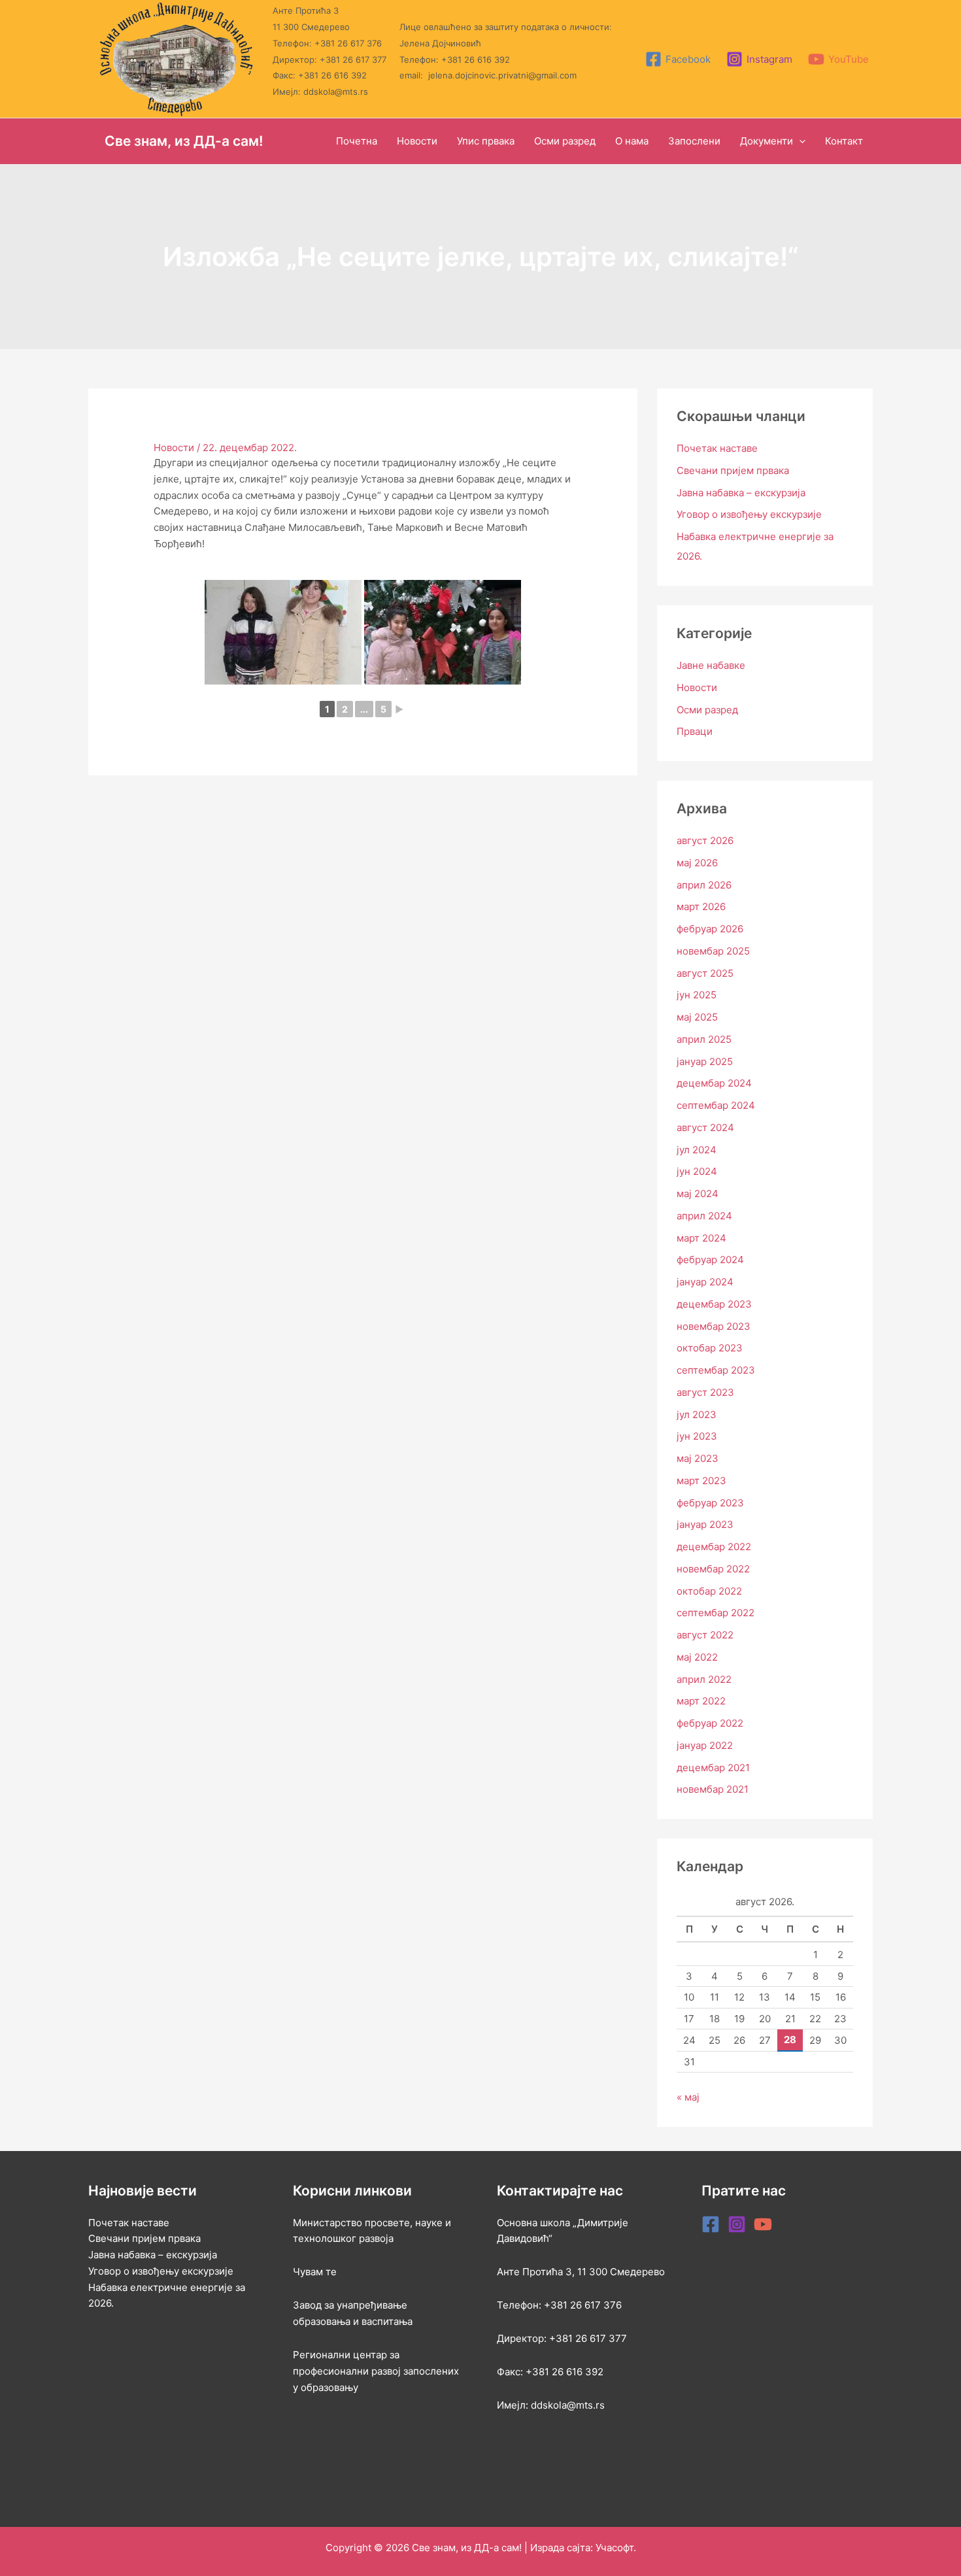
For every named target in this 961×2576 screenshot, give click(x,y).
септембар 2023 (716, 1370)
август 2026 (705, 840)
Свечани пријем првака (733, 470)
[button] (799, 141)
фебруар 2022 (710, 1723)
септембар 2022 (716, 1613)
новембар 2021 (713, 1789)
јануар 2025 (705, 1061)
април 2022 (704, 1679)
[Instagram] (737, 2224)
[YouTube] (763, 2224)
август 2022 (705, 1635)
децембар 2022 (714, 1547)
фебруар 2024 (710, 1260)
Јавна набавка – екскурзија (741, 493)
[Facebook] (711, 2224)
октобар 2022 (709, 1591)
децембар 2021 (713, 1768)
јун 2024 (697, 1171)
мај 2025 (697, 1017)
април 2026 (704, 885)
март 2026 (701, 907)
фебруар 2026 (710, 929)
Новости (174, 448)
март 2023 (701, 1481)
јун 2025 (697, 995)
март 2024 (701, 1238)
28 (790, 2040)
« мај (688, 2097)
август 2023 (705, 1392)
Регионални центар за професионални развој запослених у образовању (376, 2371)
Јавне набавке (711, 665)
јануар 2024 (705, 1282)
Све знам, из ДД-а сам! (184, 141)
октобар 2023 (710, 1348)
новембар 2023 (714, 1326)
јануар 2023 (705, 1524)
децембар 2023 (714, 1304)
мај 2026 (697, 863)
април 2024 (704, 1216)
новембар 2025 (713, 951)
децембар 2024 (714, 1083)
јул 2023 (697, 1415)
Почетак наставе (717, 448)
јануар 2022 (705, 1745)
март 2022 (701, 1701)
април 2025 (704, 1039)
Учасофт (615, 2548)
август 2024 (705, 1127)
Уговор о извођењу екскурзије (749, 514)
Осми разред (707, 710)
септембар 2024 (716, 1105)
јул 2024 (697, 1150)
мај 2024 (698, 1194)
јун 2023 (697, 1436)
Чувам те (315, 2272)
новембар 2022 (713, 1569)
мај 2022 (697, 1657)
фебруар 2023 (710, 1503)
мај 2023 (698, 1458)
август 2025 (705, 973)
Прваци (695, 731)
